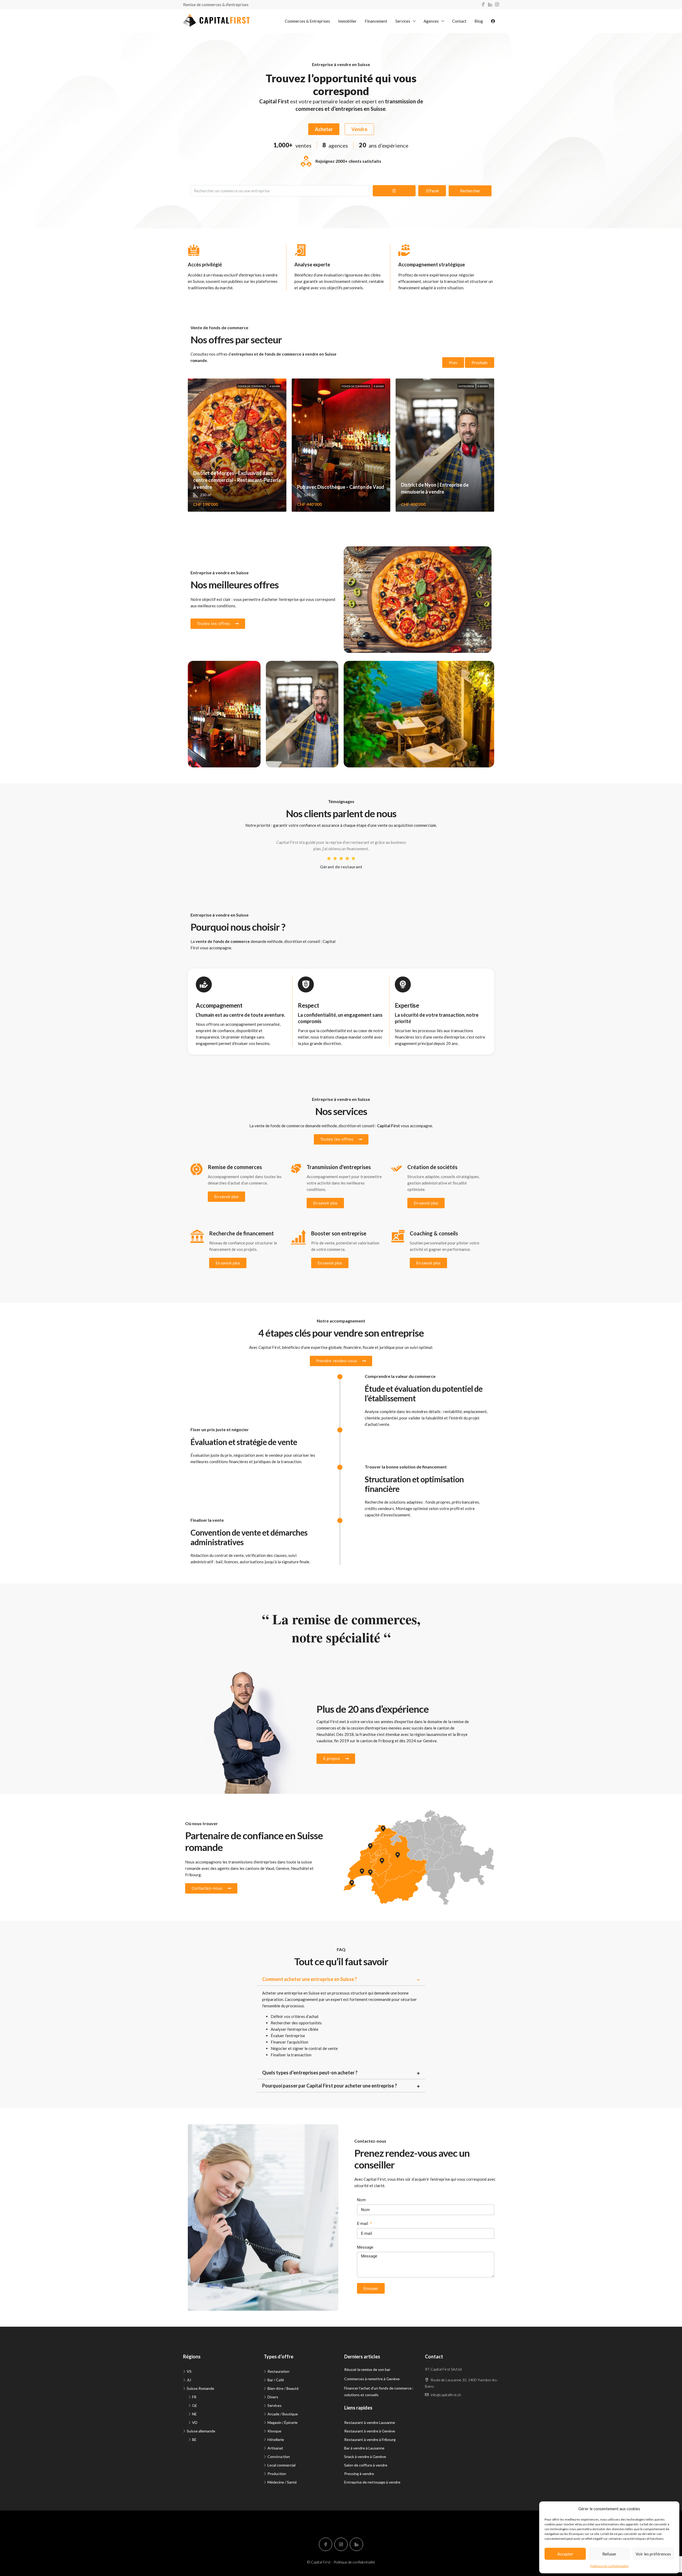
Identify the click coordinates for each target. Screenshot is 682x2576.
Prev (453, 363)
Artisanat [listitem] (275, 2448)
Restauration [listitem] (278, 2371)
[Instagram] (341, 2544)
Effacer (433, 191)
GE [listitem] (195, 2405)
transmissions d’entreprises (252, 1862)
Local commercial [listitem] (281, 2465)
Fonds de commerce (252, 386)
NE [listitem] (194, 2414)
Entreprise (466, 386)
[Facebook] (326, 2544)
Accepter (565, 2554)
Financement (376, 21)
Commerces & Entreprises (307, 21)
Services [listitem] (275, 2405)
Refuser (609, 2554)
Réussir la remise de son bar (367, 2369)
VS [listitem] (189, 2371)
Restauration (363, 556)
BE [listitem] (194, 2439)
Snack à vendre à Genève (365, 2457)
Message (365, 2247)
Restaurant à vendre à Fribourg (370, 2439)
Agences (431, 21)
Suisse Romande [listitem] (200, 2388)
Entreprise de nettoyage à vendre (372, 2482)
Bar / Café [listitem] (276, 2380)
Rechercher (470, 191)
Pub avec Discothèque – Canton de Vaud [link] (341, 487)
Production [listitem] (277, 2474)
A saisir (275, 386)
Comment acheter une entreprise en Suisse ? (310, 1979)
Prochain (480, 363)
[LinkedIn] (356, 2544)
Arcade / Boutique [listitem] (283, 2414)
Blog (479, 21)
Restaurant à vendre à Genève (370, 2431)
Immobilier (347, 21)
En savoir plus (226, 1197)
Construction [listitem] (279, 2457)
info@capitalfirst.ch (446, 2395)
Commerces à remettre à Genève (372, 2379)
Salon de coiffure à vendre (366, 2465)
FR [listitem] (194, 2397)
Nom (361, 2200)
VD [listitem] (195, 2422)
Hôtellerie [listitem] (276, 2439)
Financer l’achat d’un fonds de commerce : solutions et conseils (379, 2391)
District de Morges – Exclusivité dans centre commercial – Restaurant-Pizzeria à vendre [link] (237, 480)
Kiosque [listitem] (274, 2431)
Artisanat (282, 670)
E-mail (363, 2224)
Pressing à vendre (359, 2474)
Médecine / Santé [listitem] (282, 2482)
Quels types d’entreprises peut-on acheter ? (310, 2073)
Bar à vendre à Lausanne (364, 2448)
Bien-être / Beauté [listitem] (283, 2388)
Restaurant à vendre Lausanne (370, 2422)
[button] (341, 1979)
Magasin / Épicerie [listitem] (283, 2422)
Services (403, 21)
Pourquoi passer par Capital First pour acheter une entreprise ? (330, 2086)
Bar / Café (205, 670)
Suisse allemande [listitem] (201, 2431)
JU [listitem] (189, 2380)
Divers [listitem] (273, 2397)
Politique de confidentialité (609, 2566)
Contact (459, 21)
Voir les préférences (653, 2554)
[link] (237, 445)
